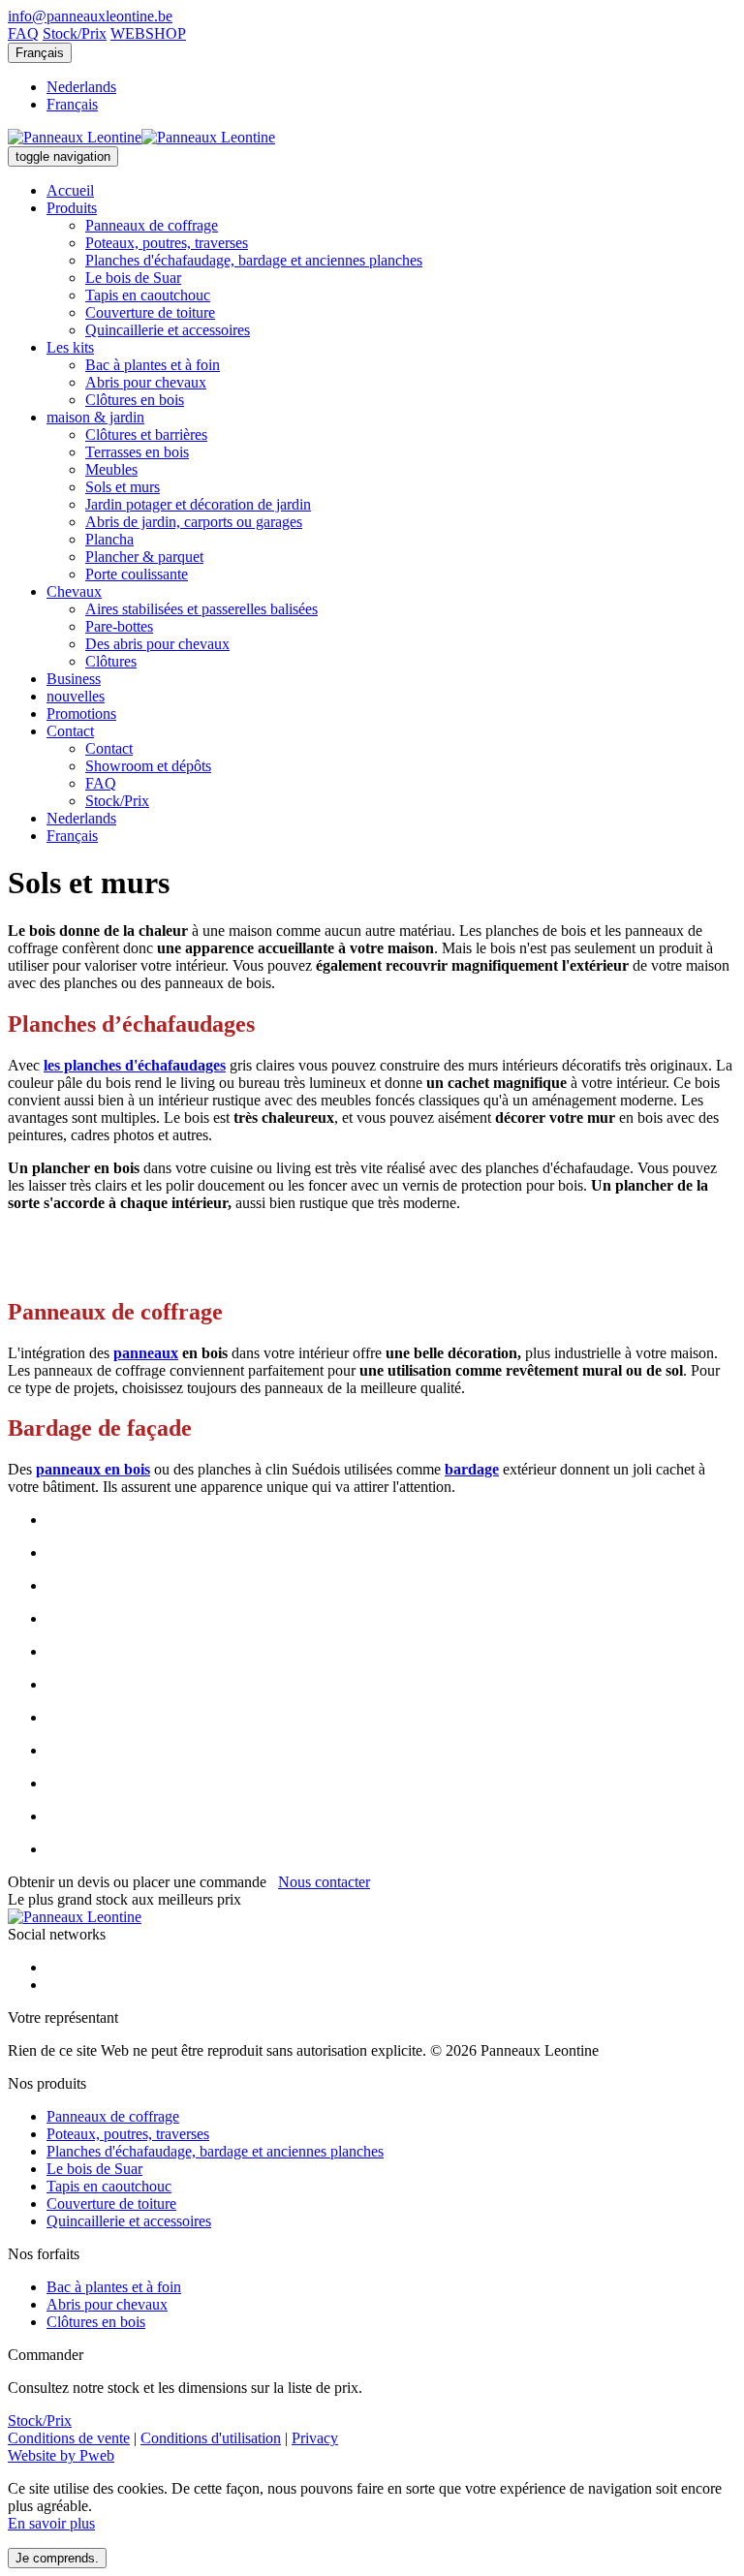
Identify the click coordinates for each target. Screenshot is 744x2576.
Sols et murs (123, 487)
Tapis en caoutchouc (148, 295)
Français (40, 53)
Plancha (109, 539)
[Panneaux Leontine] (141, 137)
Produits (72, 208)
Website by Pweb (61, 2455)
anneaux (150, 1353)
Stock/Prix (75, 33)
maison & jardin (95, 417)
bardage (472, 1469)
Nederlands (81, 87)
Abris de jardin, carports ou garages (194, 522)
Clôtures (111, 661)
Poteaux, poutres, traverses (167, 243)
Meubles (111, 469)
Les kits (70, 347)
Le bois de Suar (133, 278)
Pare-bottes (119, 626)
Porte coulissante (137, 574)
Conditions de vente (69, 2438)
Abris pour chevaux (146, 382)
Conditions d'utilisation (211, 2438)
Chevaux (74, 591)
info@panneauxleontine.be (90, 16)
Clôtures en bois (135, 400)
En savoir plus (51, 2523)
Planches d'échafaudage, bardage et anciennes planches (254, 260)
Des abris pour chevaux (157, 644)
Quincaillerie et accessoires (168, 330)
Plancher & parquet (144, 557)
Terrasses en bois (137, 452)
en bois (125, 1469)
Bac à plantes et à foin (153, 365)
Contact (70, 731)
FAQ (23, 33)
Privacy (315, 2438)
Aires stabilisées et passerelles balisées (201, 609)
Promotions (81, 714)
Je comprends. (57, 2558)
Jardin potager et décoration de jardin (198, 504)
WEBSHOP (148, 33)
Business (74, 679)
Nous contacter (324, 1882)
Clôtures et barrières (146, 435)
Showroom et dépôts (148, 766)
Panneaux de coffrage (152, 225)
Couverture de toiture (150, 312)
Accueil (70, 190)
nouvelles (76, 696)
